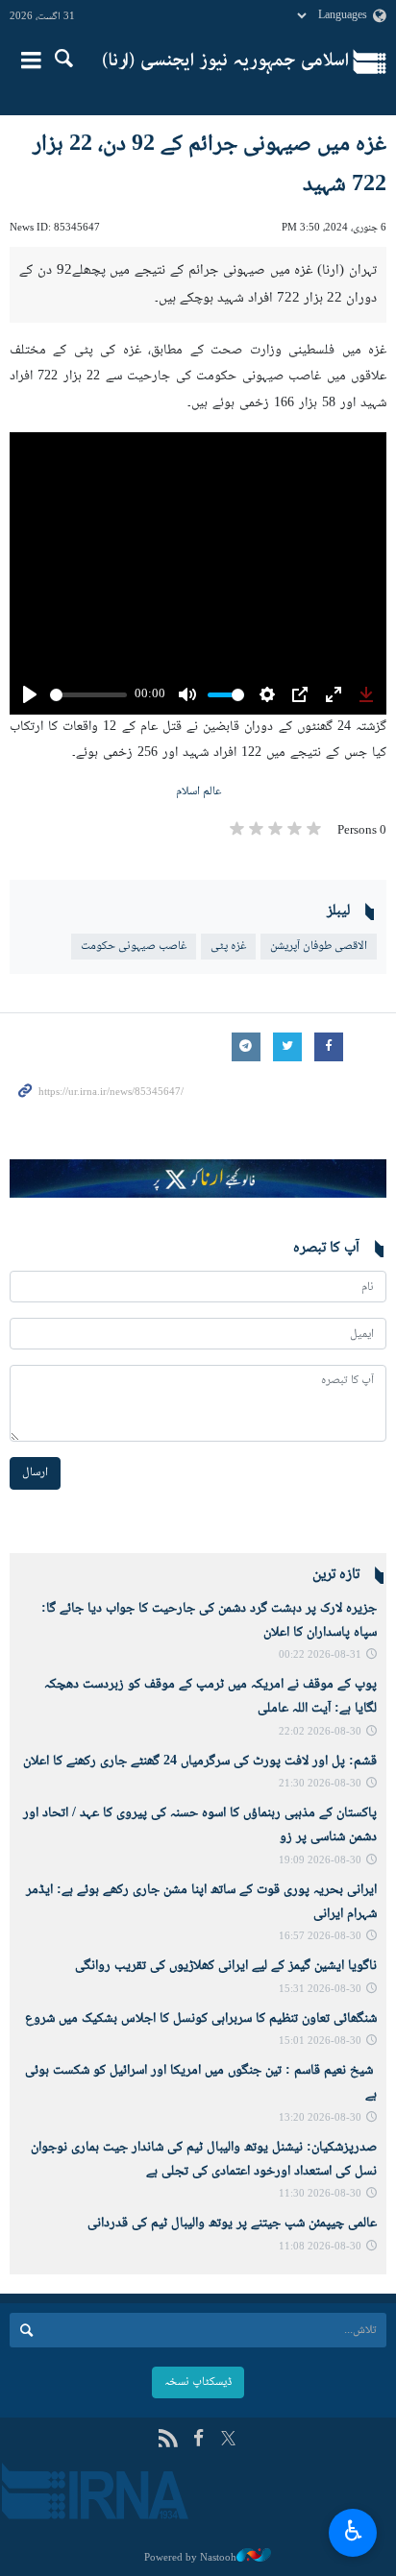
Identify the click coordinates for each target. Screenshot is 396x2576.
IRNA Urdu (225, 62)
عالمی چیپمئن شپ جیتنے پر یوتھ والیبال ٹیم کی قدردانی (232, 2224)
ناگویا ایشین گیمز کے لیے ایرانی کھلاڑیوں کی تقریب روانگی (226, 1966)
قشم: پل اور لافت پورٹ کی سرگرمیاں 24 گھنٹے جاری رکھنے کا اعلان (200, 1762)
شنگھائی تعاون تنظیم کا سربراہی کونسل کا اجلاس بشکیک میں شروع (201, 2019)
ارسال (35, 1472)
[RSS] (168, 2440)
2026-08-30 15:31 (320, 1990)
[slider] (88, 695)
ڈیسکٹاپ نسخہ (198, 2382)
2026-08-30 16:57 (320, 1937)
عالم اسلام (198, 791)
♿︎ (353, 2530)
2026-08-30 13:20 (320, 2118)
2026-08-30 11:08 (320, 2247)
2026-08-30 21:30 (320, 1784)
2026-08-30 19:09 (320, 1861)
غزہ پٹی (228, 946)
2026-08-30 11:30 (320, 2194)
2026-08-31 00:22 (320, 1655)
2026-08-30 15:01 (320, 2041)
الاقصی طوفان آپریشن (319, 946)
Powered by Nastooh (190, 2558)
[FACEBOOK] (198, 2440)
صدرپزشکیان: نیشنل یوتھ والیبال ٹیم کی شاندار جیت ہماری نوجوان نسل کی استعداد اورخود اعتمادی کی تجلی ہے (204, 2160)
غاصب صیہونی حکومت (134, 946)
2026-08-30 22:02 (320, 1732)
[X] (228, 2440)
